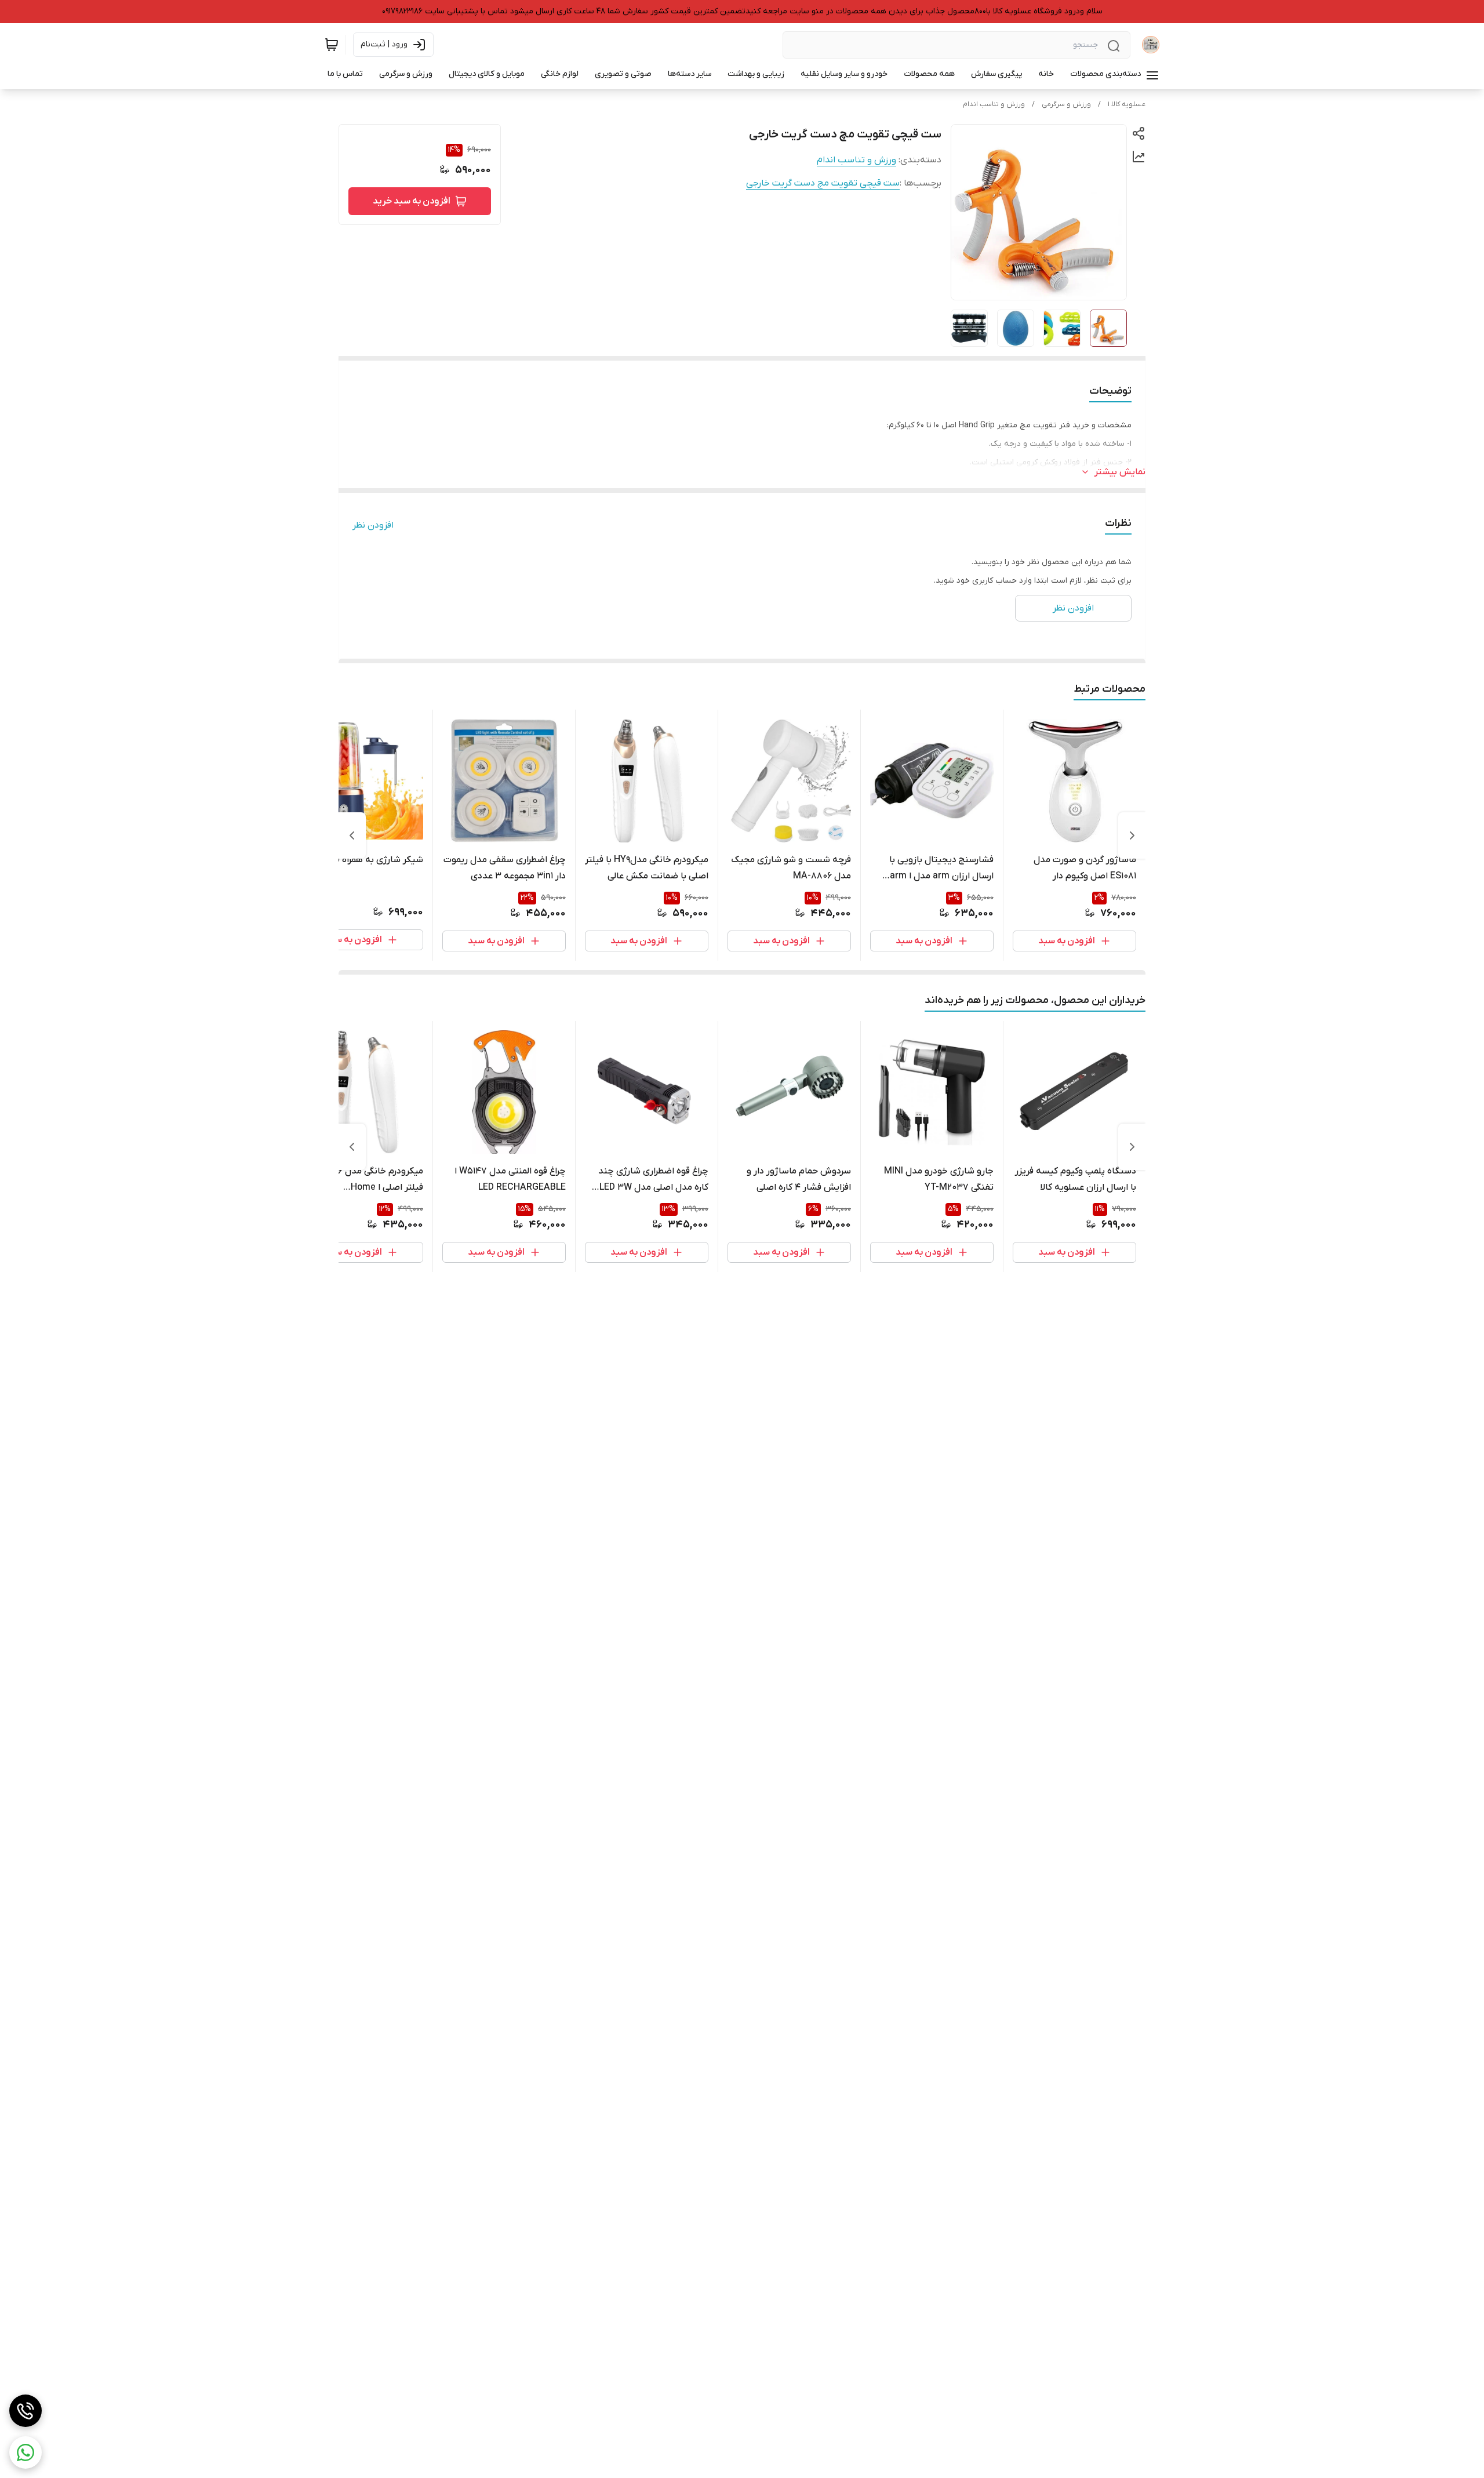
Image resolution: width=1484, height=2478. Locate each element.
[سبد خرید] (332, 45)
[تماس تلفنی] (26, 2411)
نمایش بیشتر (1120, 472)
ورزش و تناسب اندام (994, 104)
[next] (352, 835)
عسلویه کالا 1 (1127, 104)
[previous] (1132, 835)
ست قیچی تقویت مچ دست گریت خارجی (823, 183)
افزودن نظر (373, 525)
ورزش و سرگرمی (1066, 104)
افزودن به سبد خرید (412, 201)
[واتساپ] (26, 2452)
